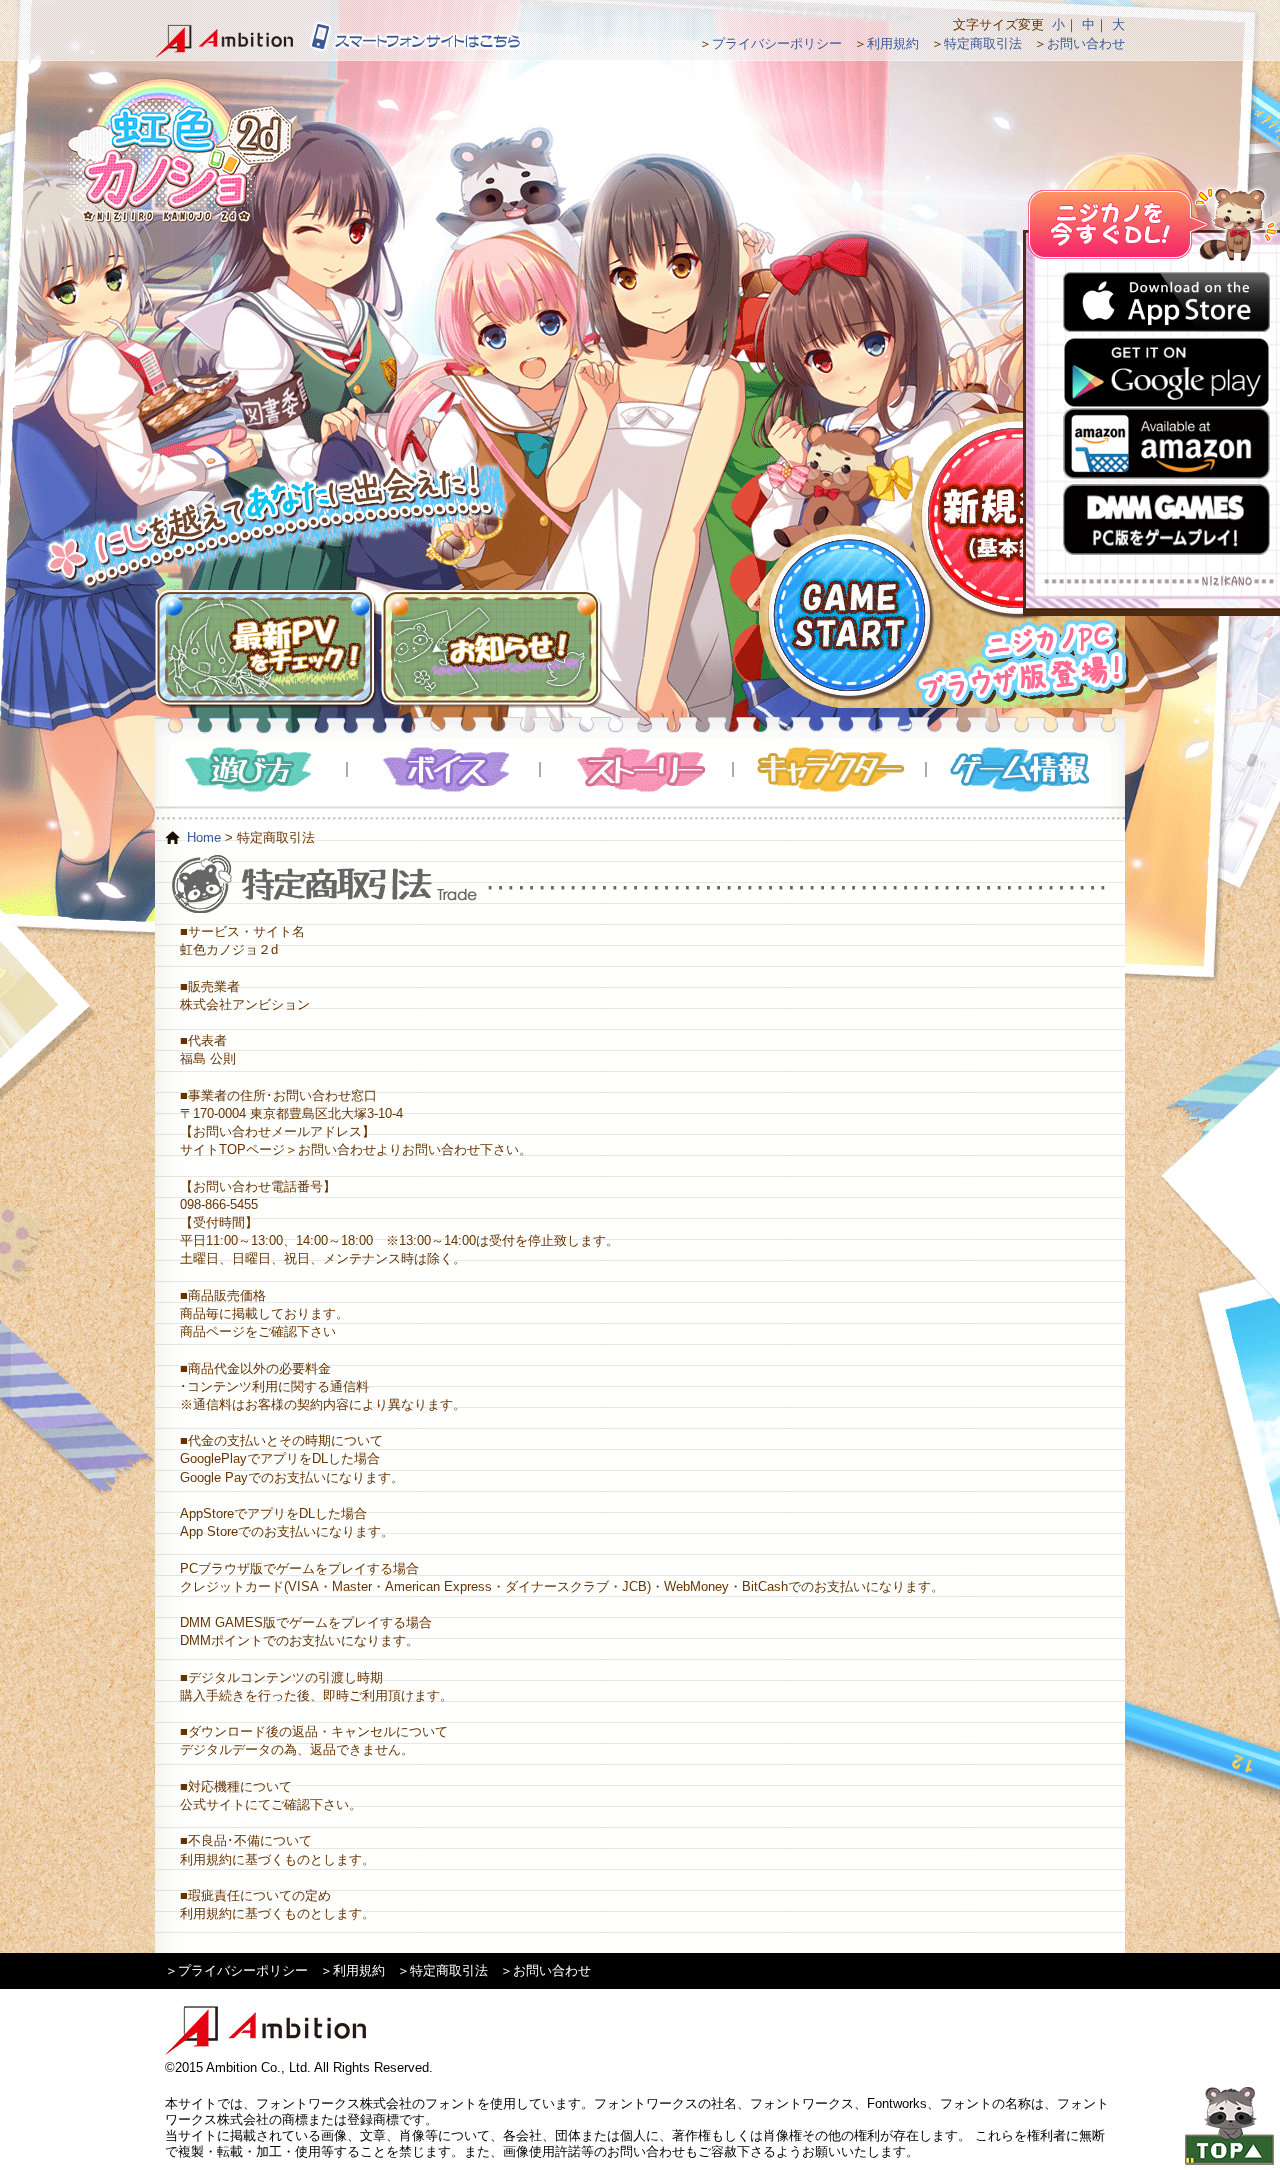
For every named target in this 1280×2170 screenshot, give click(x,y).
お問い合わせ (1086, 43)
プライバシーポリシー (777, 43)
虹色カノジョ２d (179, 150)
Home (204, 837)
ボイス (444, 769)
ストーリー (637, 769)
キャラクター (830, 769)
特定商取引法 (983, 43)
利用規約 (893, 43)
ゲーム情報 (1023, 769)
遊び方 (251, 769)
